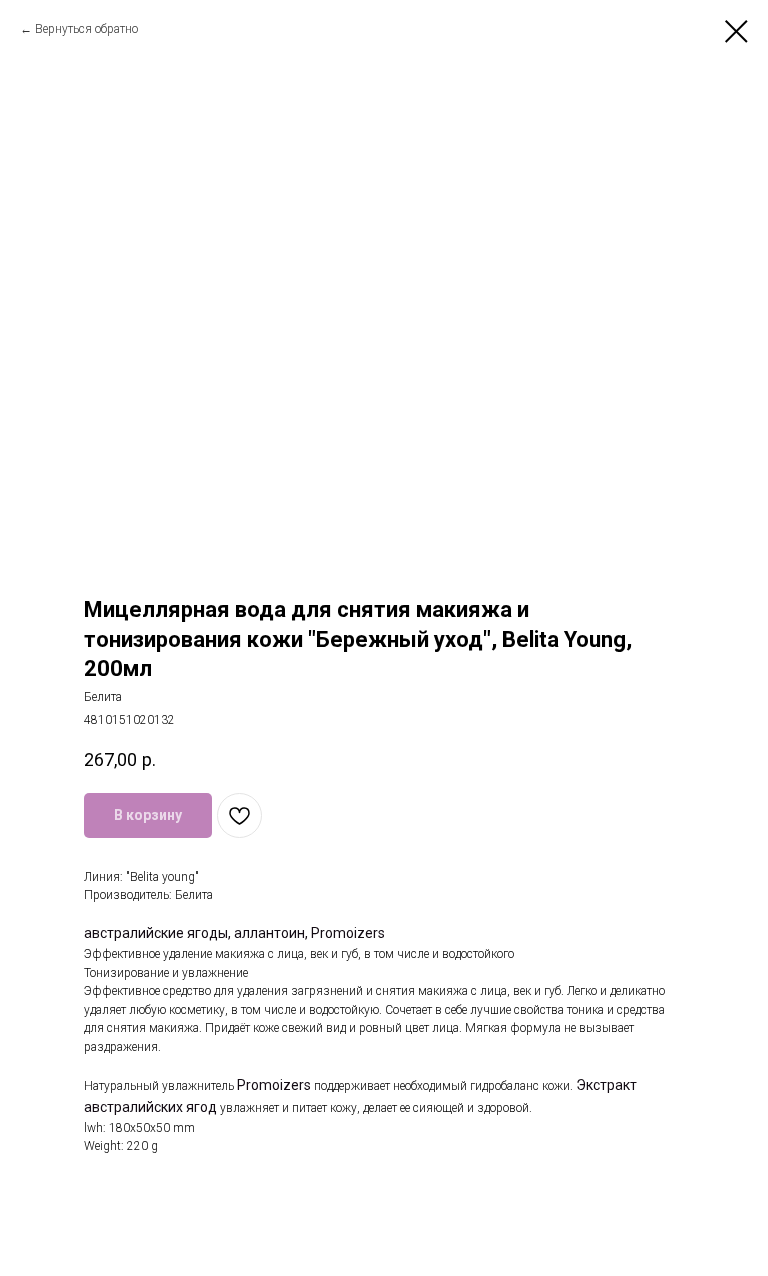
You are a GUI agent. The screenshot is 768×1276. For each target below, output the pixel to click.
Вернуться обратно (86, 29)
